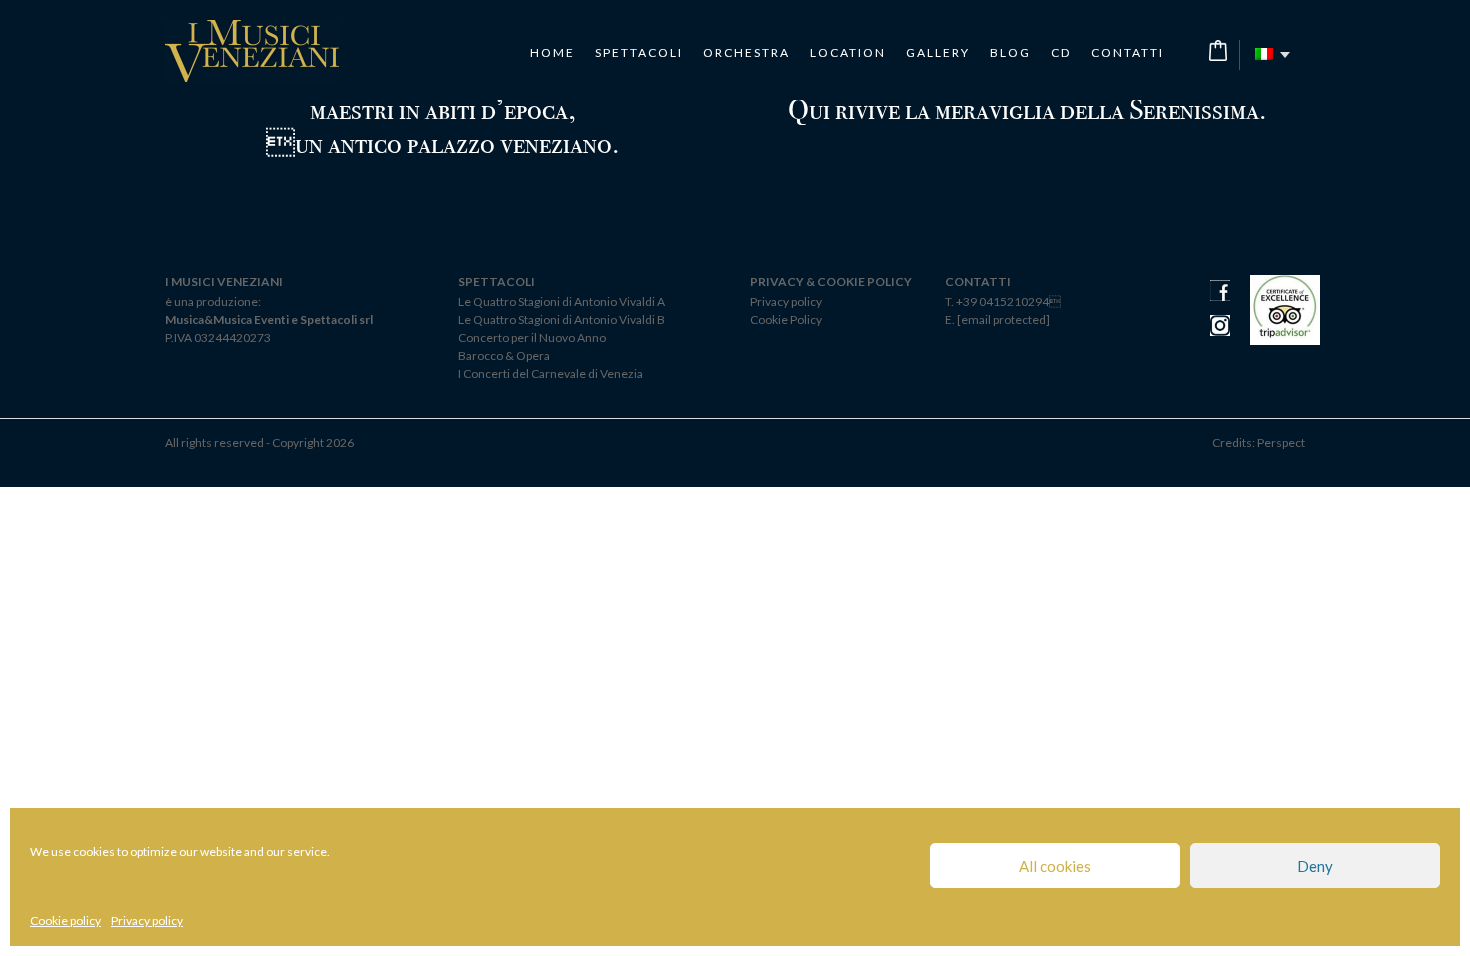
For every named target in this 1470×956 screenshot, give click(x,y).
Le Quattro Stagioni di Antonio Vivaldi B (561, 319)
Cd (1061, 53)
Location (848, 53)
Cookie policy (65, 920)
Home (552, 53)
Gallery (938, 53)
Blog (1010, 53)
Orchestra (746, 53)
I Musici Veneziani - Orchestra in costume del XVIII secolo (252, 51)
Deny (1315, 866)
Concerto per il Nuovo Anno (532, 337)
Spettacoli (639, 53)
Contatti (1127, 53)
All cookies (1055, 866)
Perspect (1281, 442)
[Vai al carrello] (1218, 50)
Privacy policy (147, 920)
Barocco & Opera (504, 355)
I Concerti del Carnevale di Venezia (550, 373)
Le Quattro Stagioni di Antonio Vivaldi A (561, 301)
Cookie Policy (786, 319)
